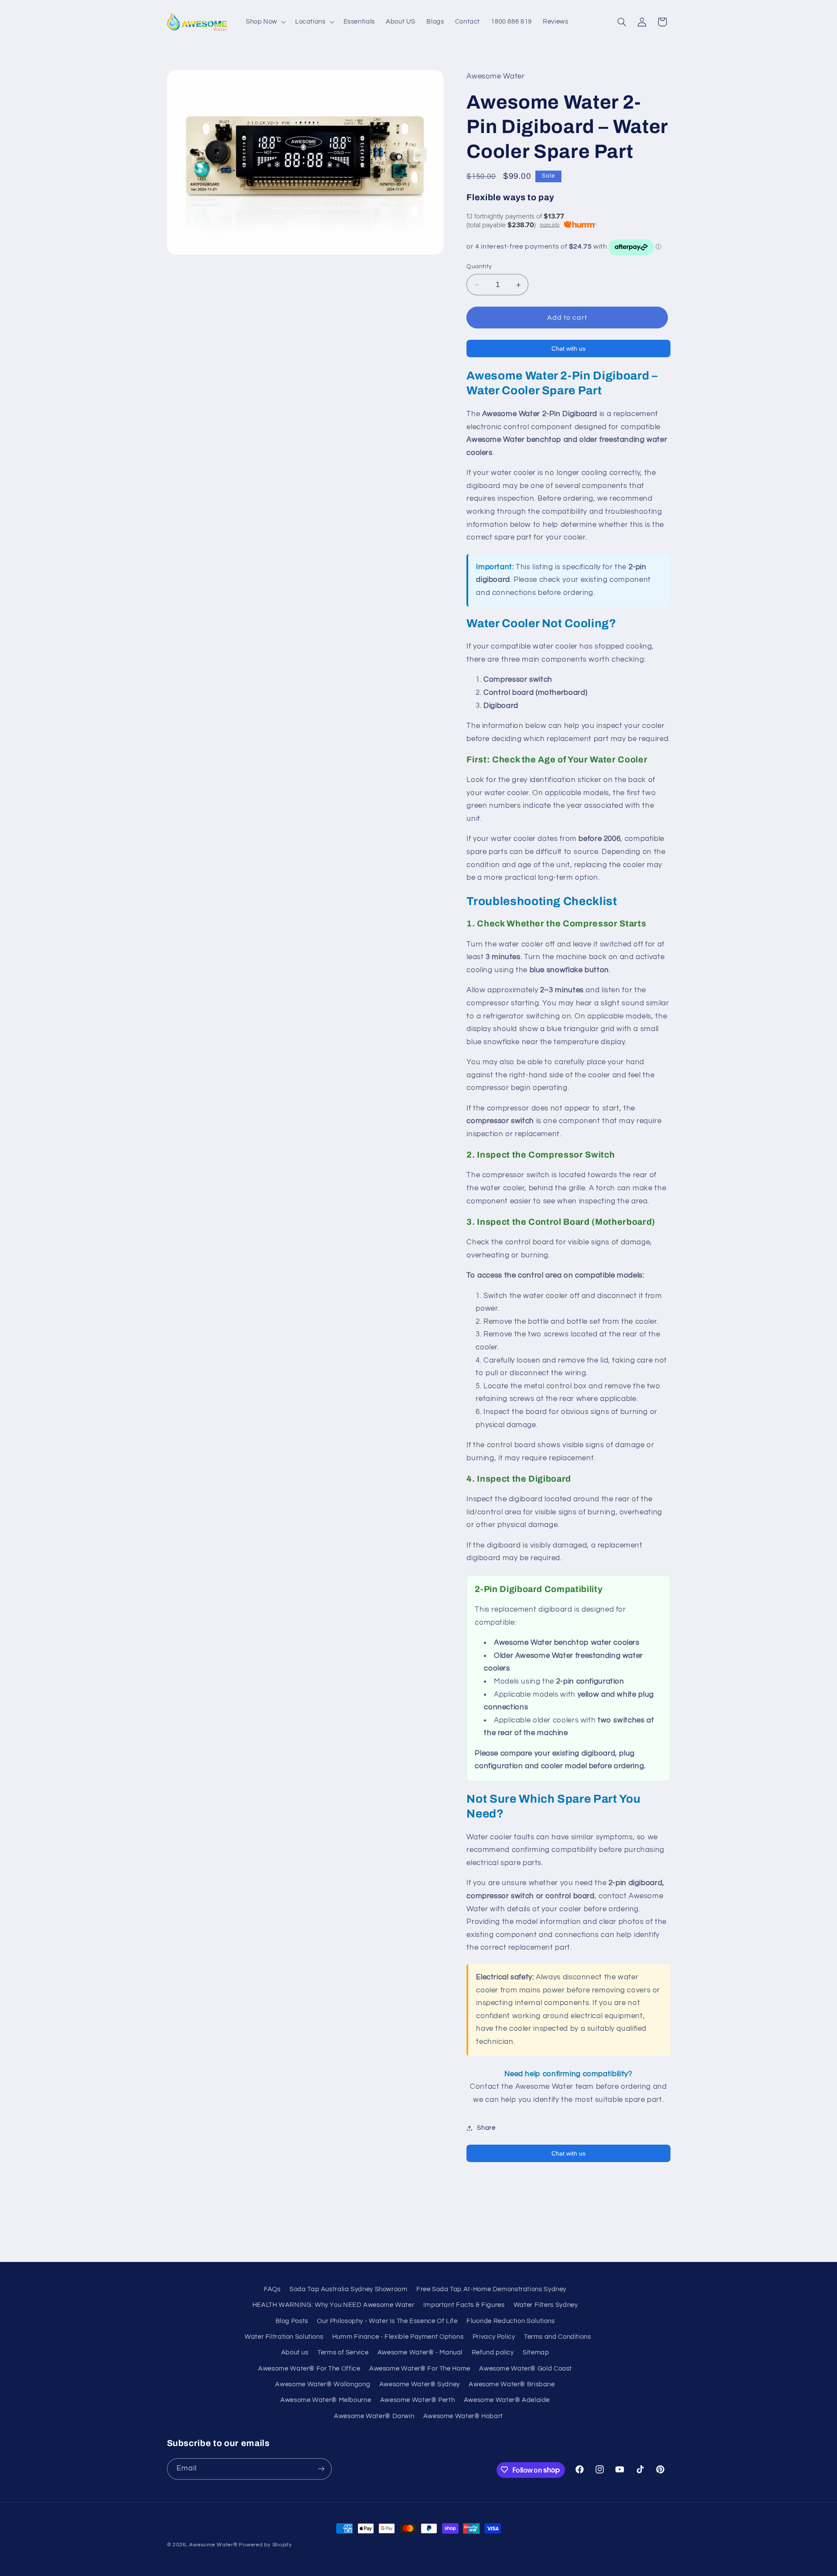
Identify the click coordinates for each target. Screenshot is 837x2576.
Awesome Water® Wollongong (323, 2384)
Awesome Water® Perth (418, 2400)
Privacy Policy (494, 2336)
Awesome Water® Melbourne (326, 2400)
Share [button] (486, 2128)
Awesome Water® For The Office (309, 2368)
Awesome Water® (213, 2545)
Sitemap (536, 2352)
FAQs (272, 2289)
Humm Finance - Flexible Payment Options (398, 2336)
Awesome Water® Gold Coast (526, 2368)
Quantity (479, 267)
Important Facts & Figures (464, 2304)
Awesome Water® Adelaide (507, 2400)
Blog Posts (292, 2321)
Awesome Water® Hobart (463, 2416)
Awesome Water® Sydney (420, 2384)
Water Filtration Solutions (284, 2336)
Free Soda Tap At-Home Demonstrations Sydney (491, 2289)
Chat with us (568, 348)
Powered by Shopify (265, 2545)
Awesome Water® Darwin (374, 2416)
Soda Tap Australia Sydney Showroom (348, 2289)
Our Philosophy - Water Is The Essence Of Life (387, 2321)
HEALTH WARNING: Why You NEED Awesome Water (333, 2304)
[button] (265, 22)
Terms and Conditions (558, 2336)
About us (295, 2352)
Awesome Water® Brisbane (512, 2384)
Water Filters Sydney (546, 2304)
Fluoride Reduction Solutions (511, 2321)
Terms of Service (343, 2352)
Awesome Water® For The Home (420, 2368)
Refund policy (493, 2352)
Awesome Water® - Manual (420, 2352)
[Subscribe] (321, 2468)
